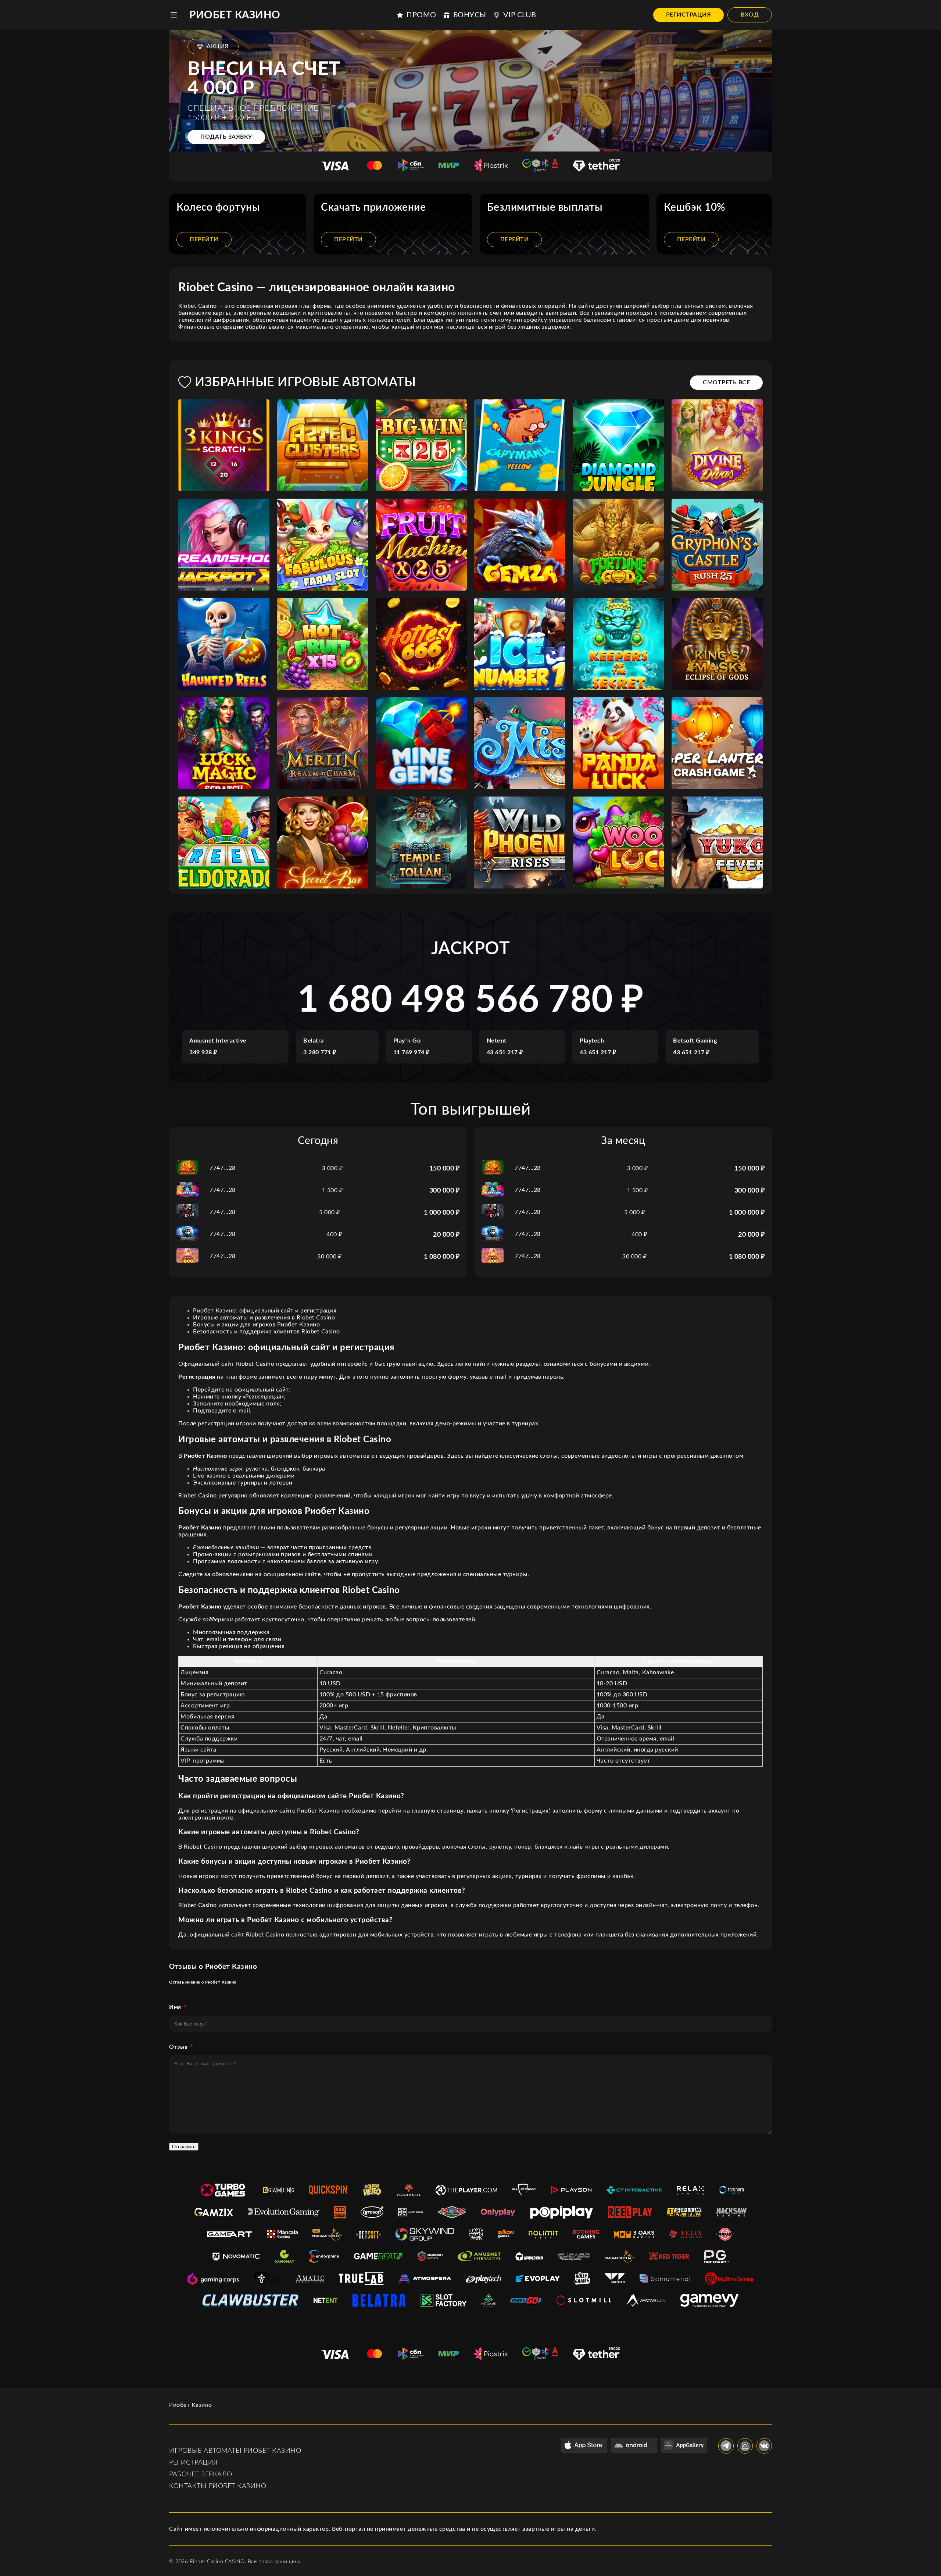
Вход (750, 15)
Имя (175, 2007)
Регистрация (689, 15)
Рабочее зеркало (201, 2475)
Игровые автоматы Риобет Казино (235, 2451)
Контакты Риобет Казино (218, 2486)
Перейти (204, 239)
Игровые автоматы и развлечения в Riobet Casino (264, 1318)
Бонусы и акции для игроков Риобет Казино (256, 1325)
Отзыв (178, 2047)
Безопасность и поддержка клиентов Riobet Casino (266, 1332)
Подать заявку (226, 137)
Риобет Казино (235, 15)
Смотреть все (726, 382)
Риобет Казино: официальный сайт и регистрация (265, 1311)
